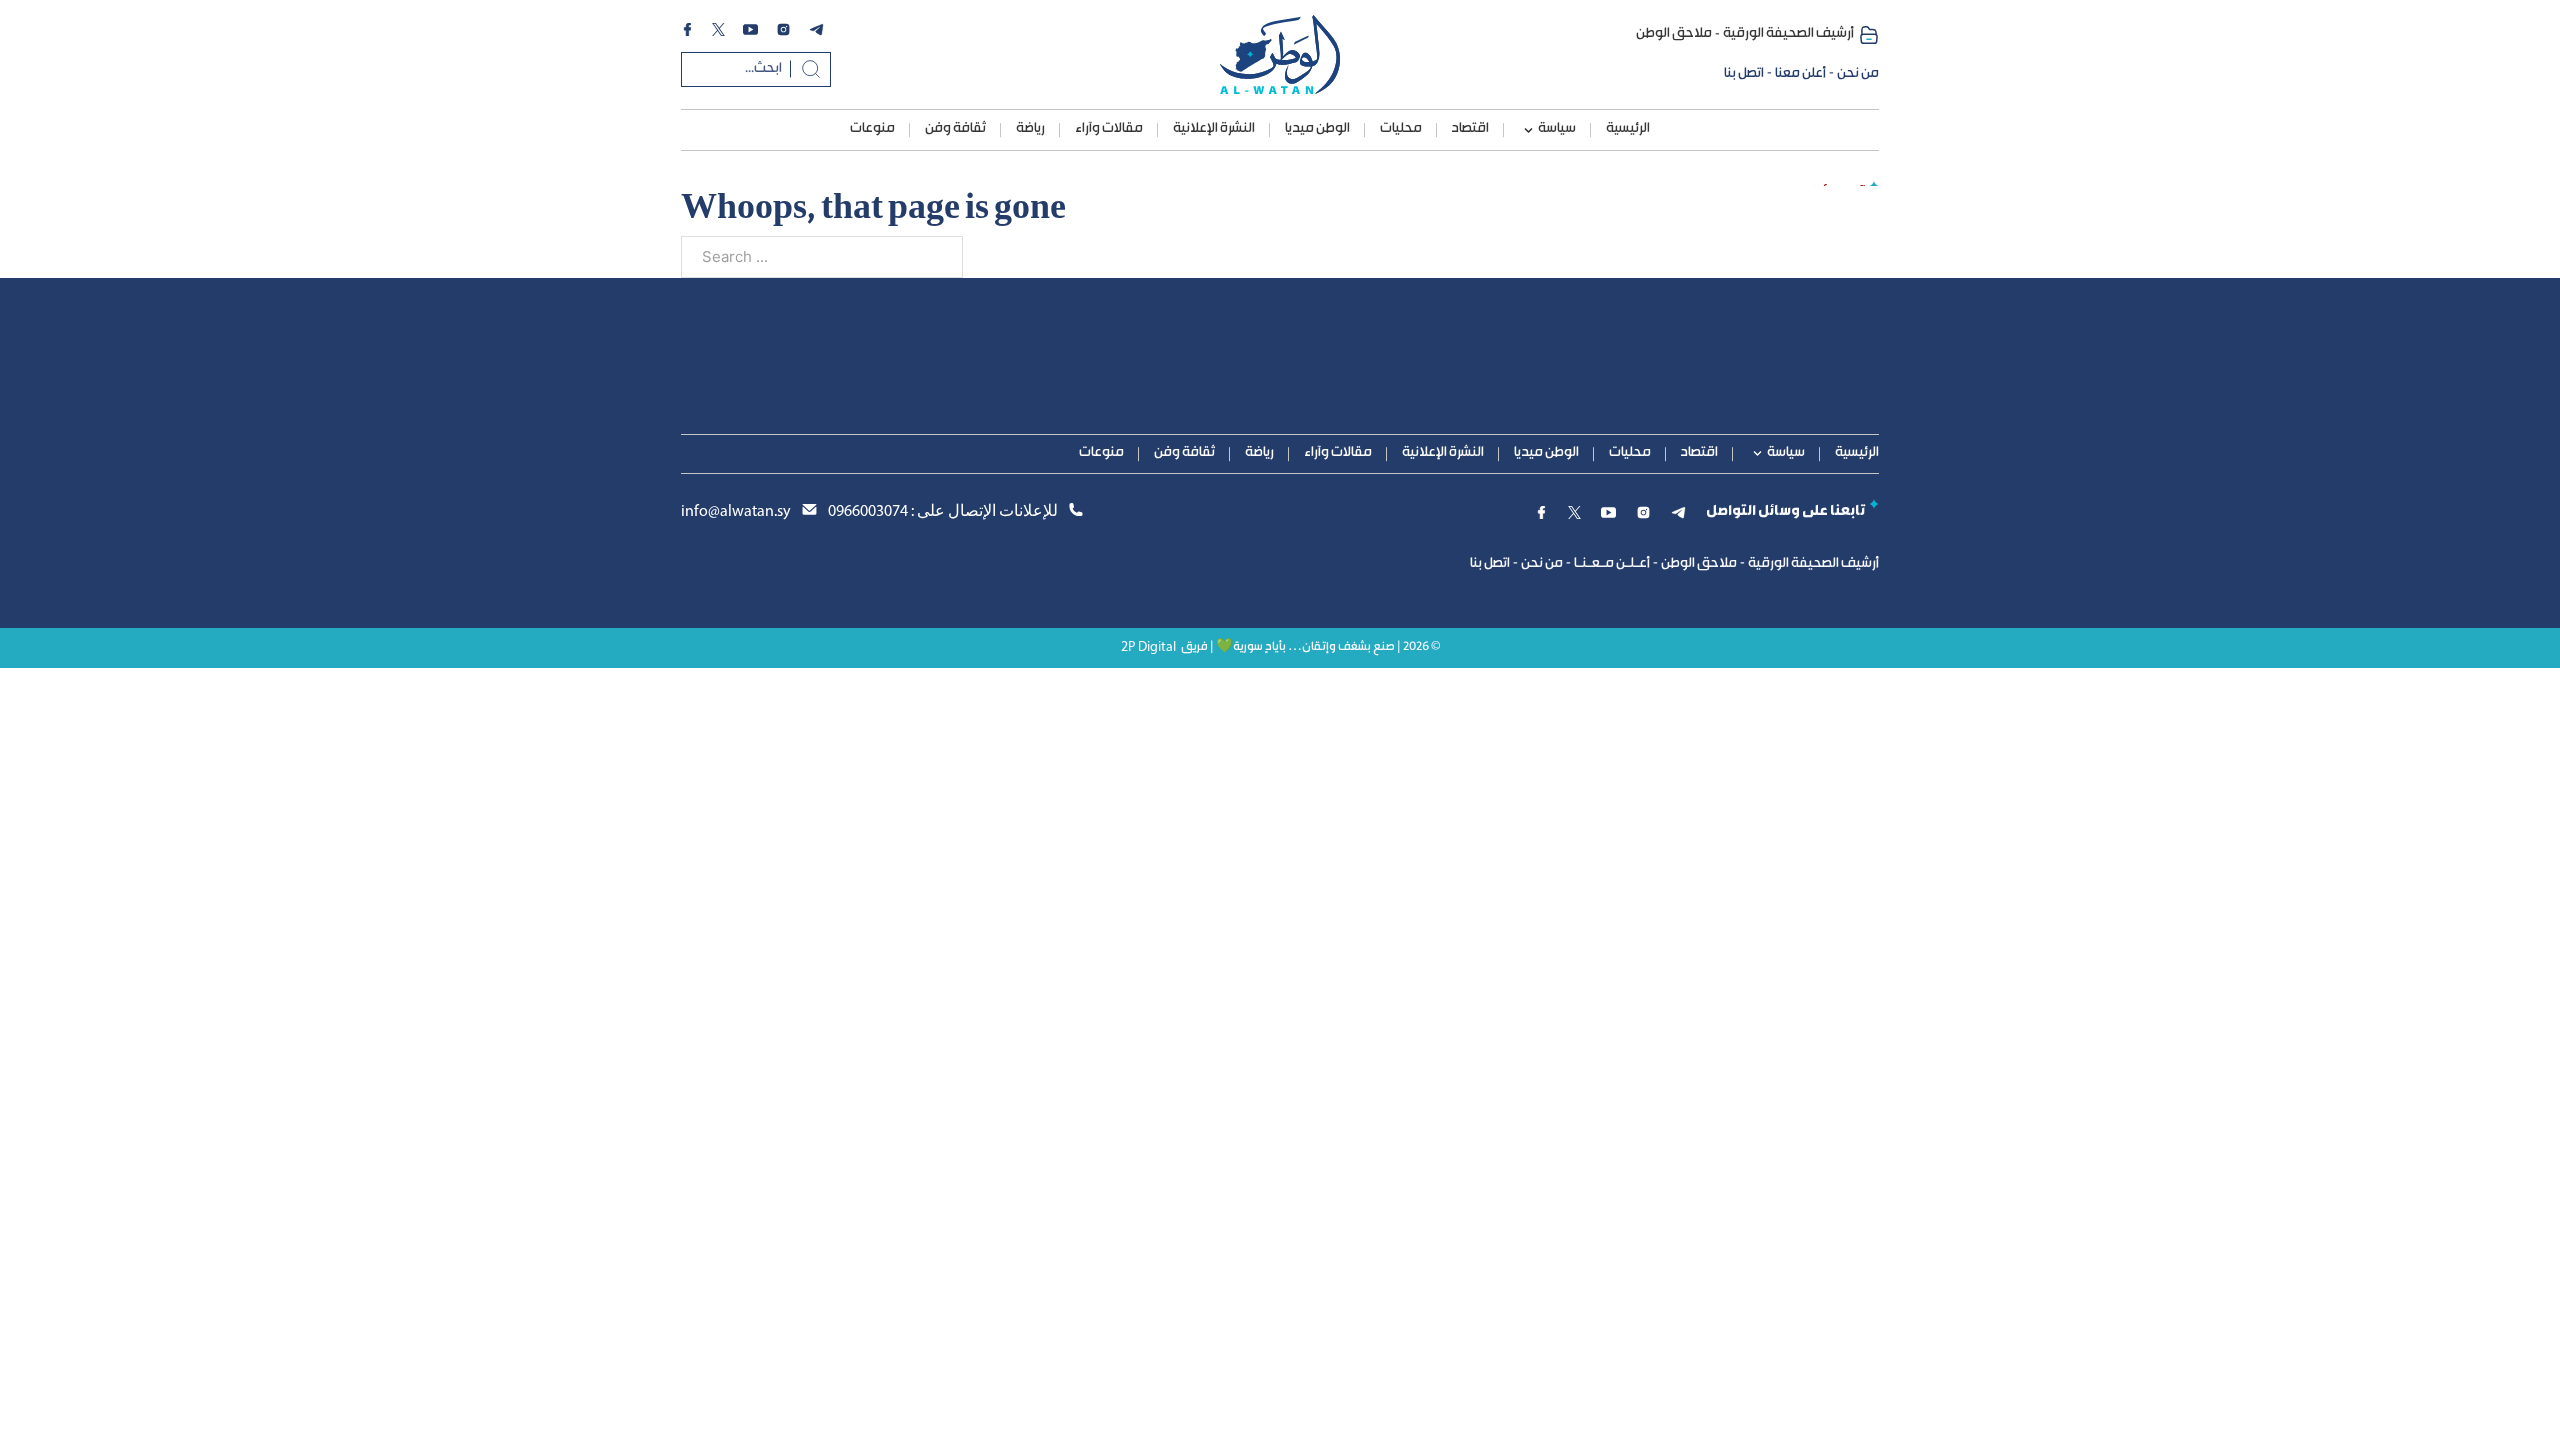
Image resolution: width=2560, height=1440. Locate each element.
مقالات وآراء (1109, 129)
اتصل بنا (1744, 74)
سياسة (1557, 129)
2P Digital (1148, 647)
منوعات (872, 129)
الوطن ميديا (1317, 129)
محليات (1401, 129)
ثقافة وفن (955, 129)
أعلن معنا (1800, 74)
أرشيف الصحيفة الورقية (1788, 34)
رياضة (1030, 129)
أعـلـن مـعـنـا (1612, 564)
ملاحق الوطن (1674, 34)
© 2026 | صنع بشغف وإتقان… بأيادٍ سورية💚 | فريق (1310, 647)
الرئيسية (1628, 129)
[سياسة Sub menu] (1528, 130)
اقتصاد (1470, 129)
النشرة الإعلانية (1214, 129)
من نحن (1858, 74)
